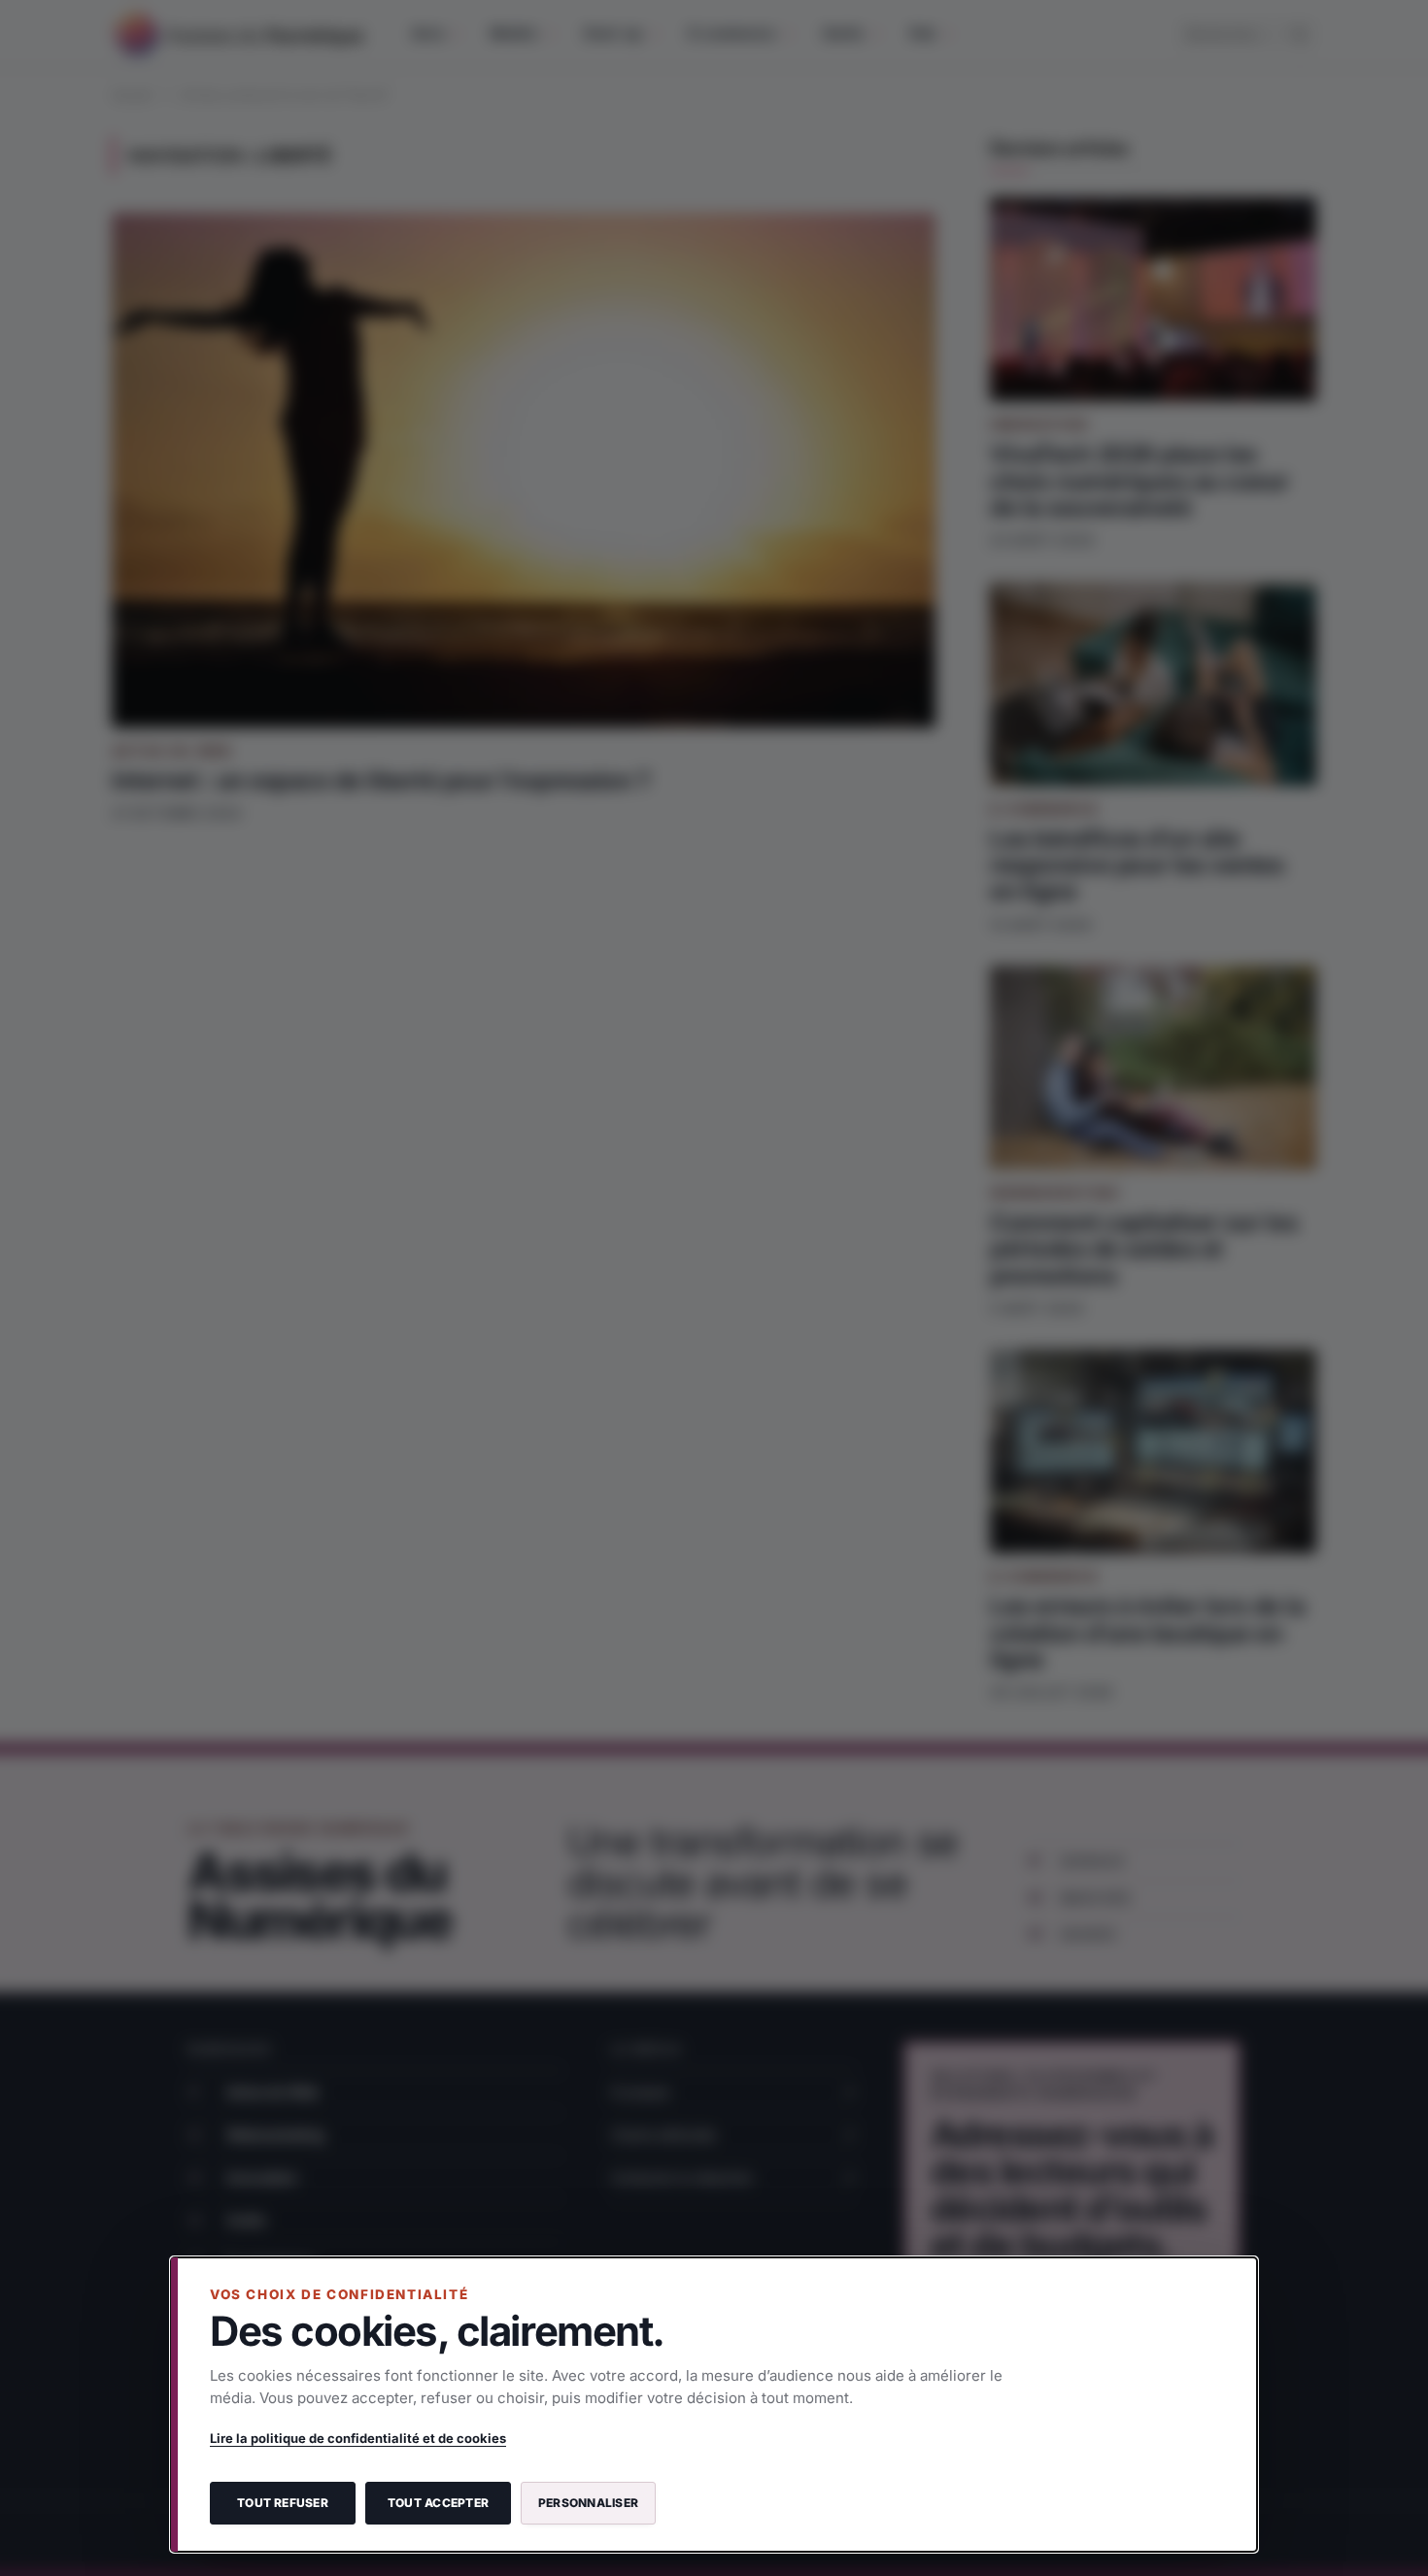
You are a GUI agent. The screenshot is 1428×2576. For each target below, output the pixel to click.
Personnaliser (588, 2503)
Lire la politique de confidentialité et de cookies (358, 2438)
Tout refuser (283, 2503)
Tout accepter (438, 2503)
